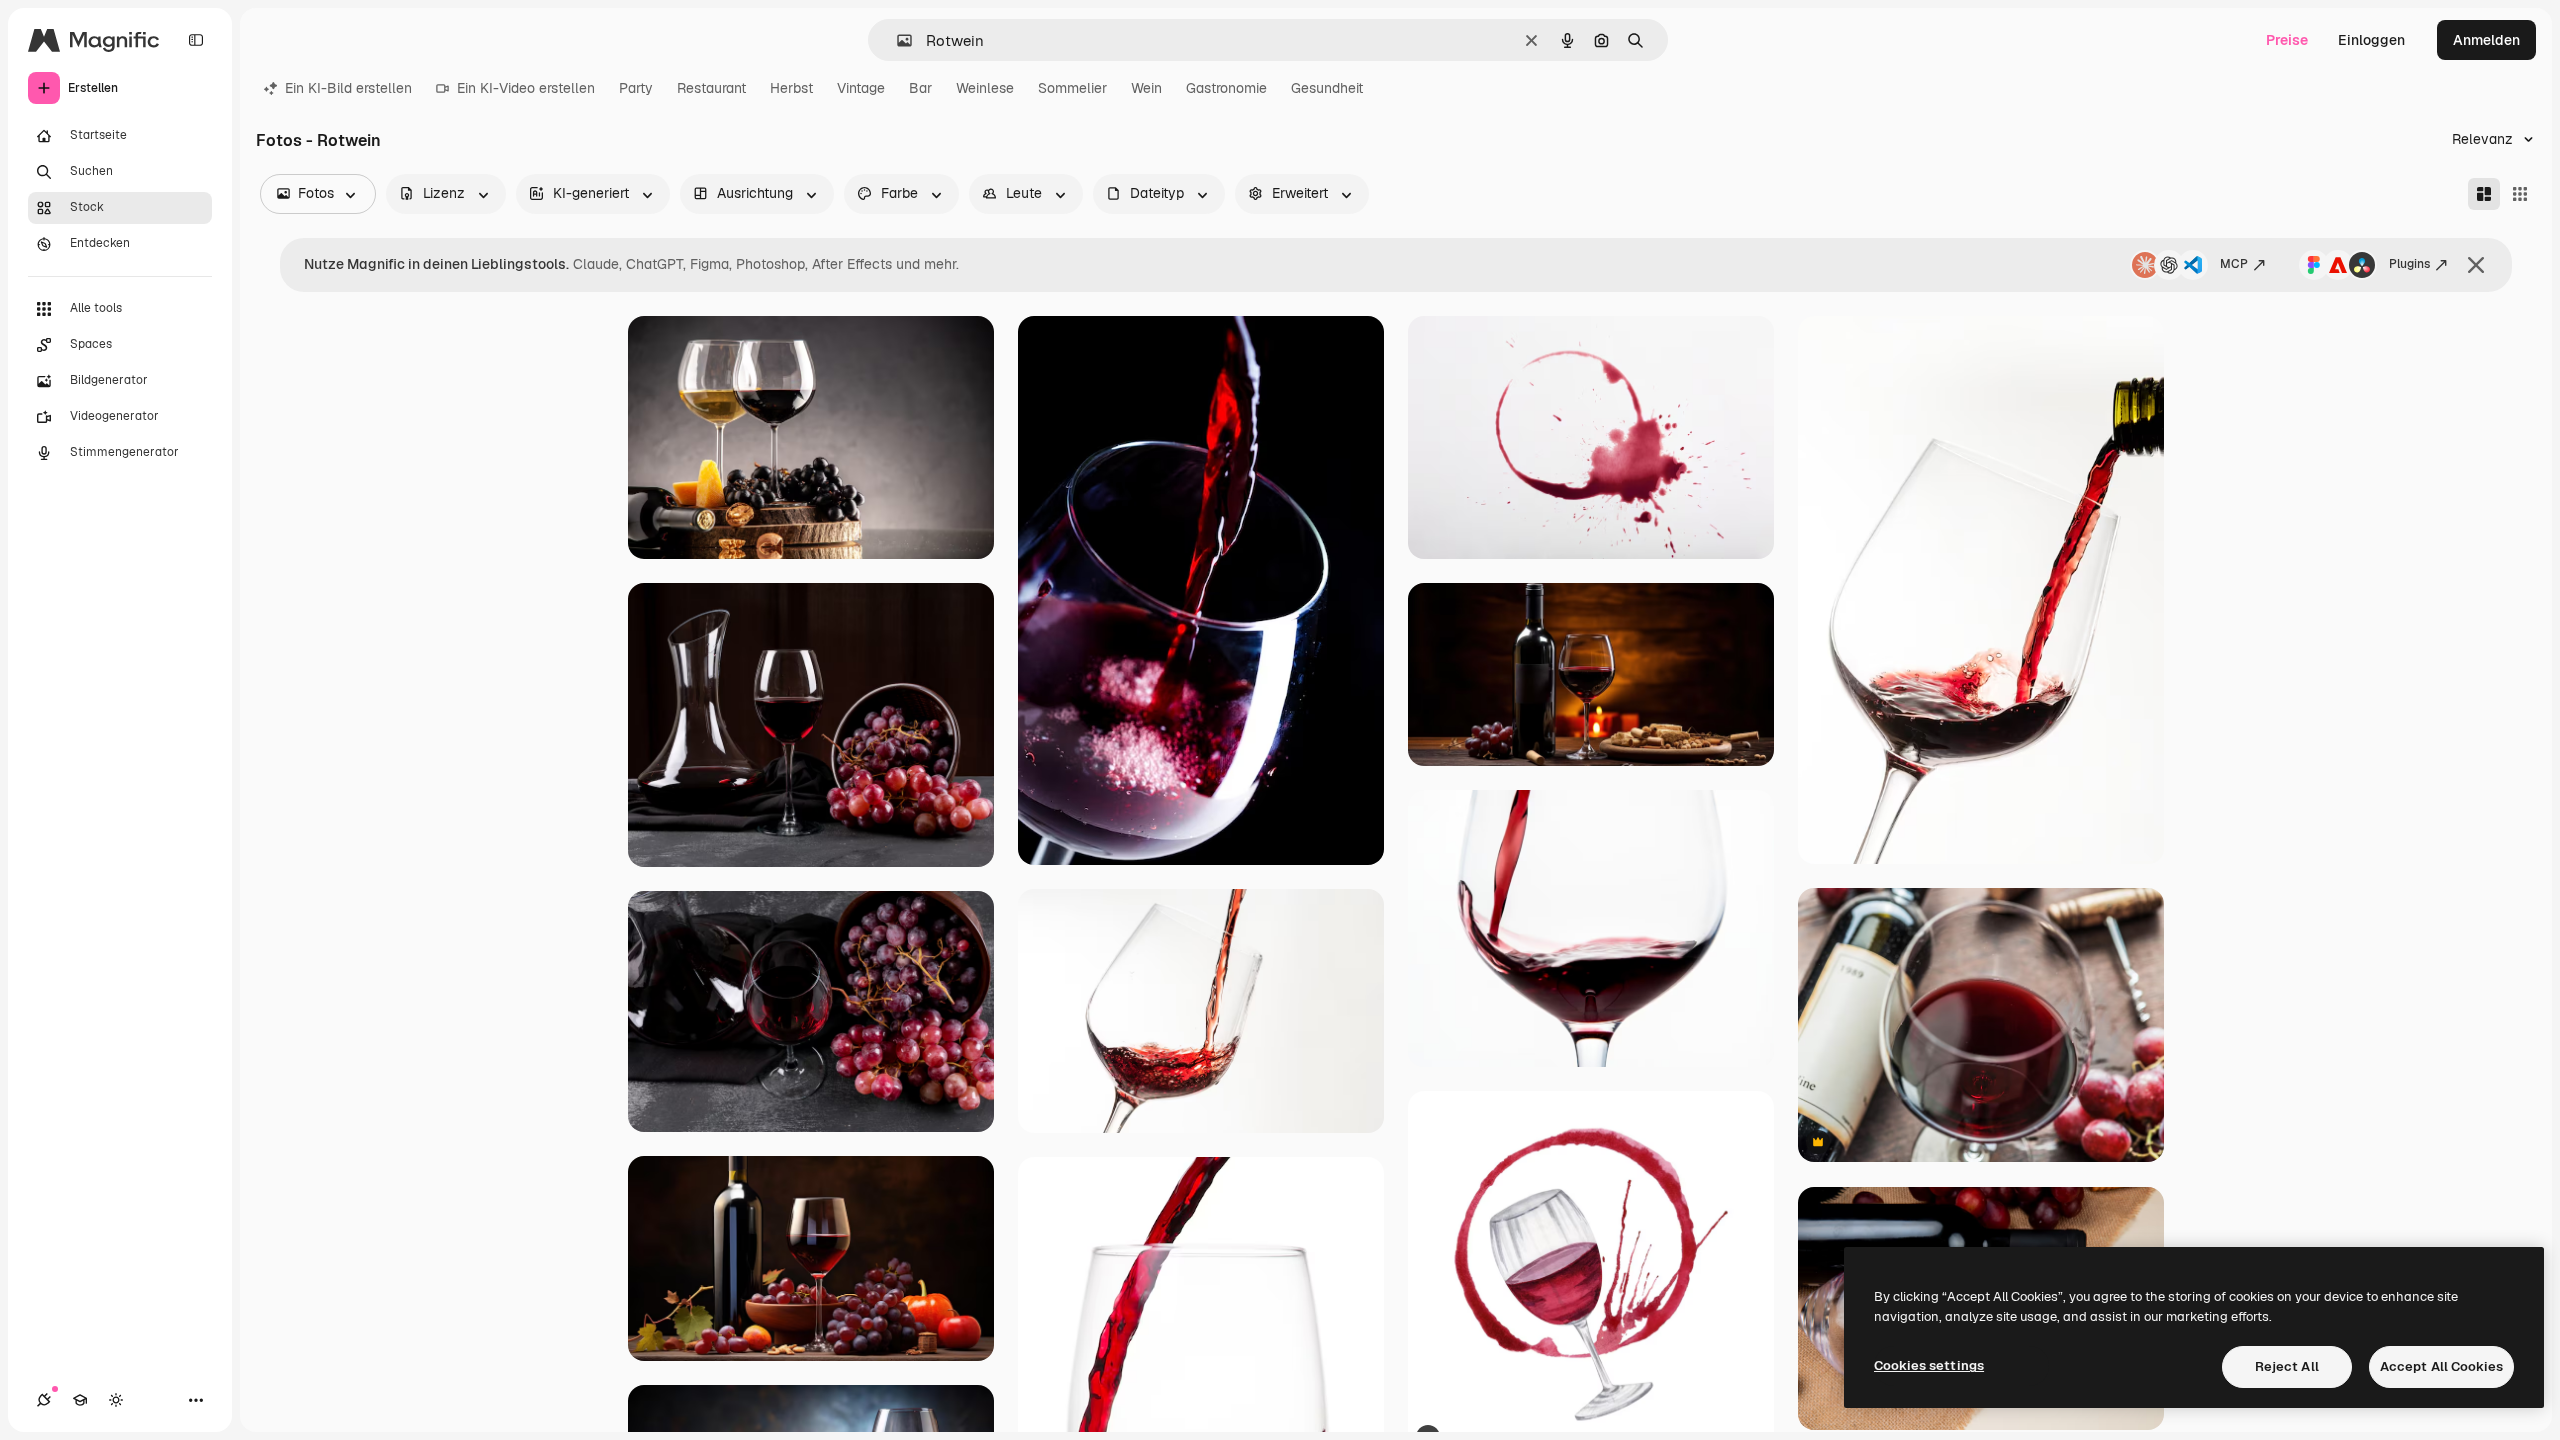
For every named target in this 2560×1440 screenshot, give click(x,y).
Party (636, 88)
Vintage (861, 88)
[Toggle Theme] (116, 1400)
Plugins (2409, 264)
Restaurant (711, 88)
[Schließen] (2476, 265)
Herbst (791, 88)
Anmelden (2486, 40)
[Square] (2520, 194)
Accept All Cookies (2441, 1366)
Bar (920, 88)
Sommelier (1072, 88)
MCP (2234, 264)
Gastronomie (1226, 88)
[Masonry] (2484, 194)
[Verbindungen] (44, 1400)
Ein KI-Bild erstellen (348, 88)
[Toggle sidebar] (196, 40)
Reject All (2287, 1366)
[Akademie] (80, 1400)
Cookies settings (1929, 1365)
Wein (1146, 88)
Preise (2287, 40)
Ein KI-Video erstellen (526, 88)
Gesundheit (1327, 88)
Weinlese (985, 88)
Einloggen (2371, 40)
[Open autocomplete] (896, 40)
